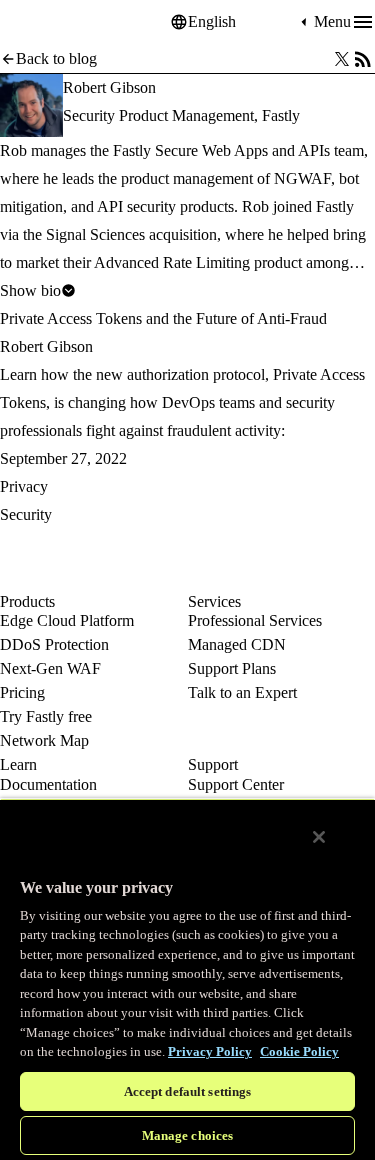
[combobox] (242, 22)
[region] (187, 979)
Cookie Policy (299, 1051)
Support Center (236, 784)
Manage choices (188, 1135)
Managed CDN (237, 644)
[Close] (319, 837)
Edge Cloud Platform (67, 620)
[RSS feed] (363, 59)
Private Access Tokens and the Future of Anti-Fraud (163, 318)
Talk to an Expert (242, 692)
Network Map (44, 740)
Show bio (30, 290)
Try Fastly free (46, 716)
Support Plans (232, 668)
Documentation (48, 784)
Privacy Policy (210, 1051)
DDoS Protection (54, 644)
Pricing (22, 692)
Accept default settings (188, 1091)
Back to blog (56, 58)
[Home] (50, 22)
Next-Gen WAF (50, 668)
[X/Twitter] (342, 59)
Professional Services (255, 620)
